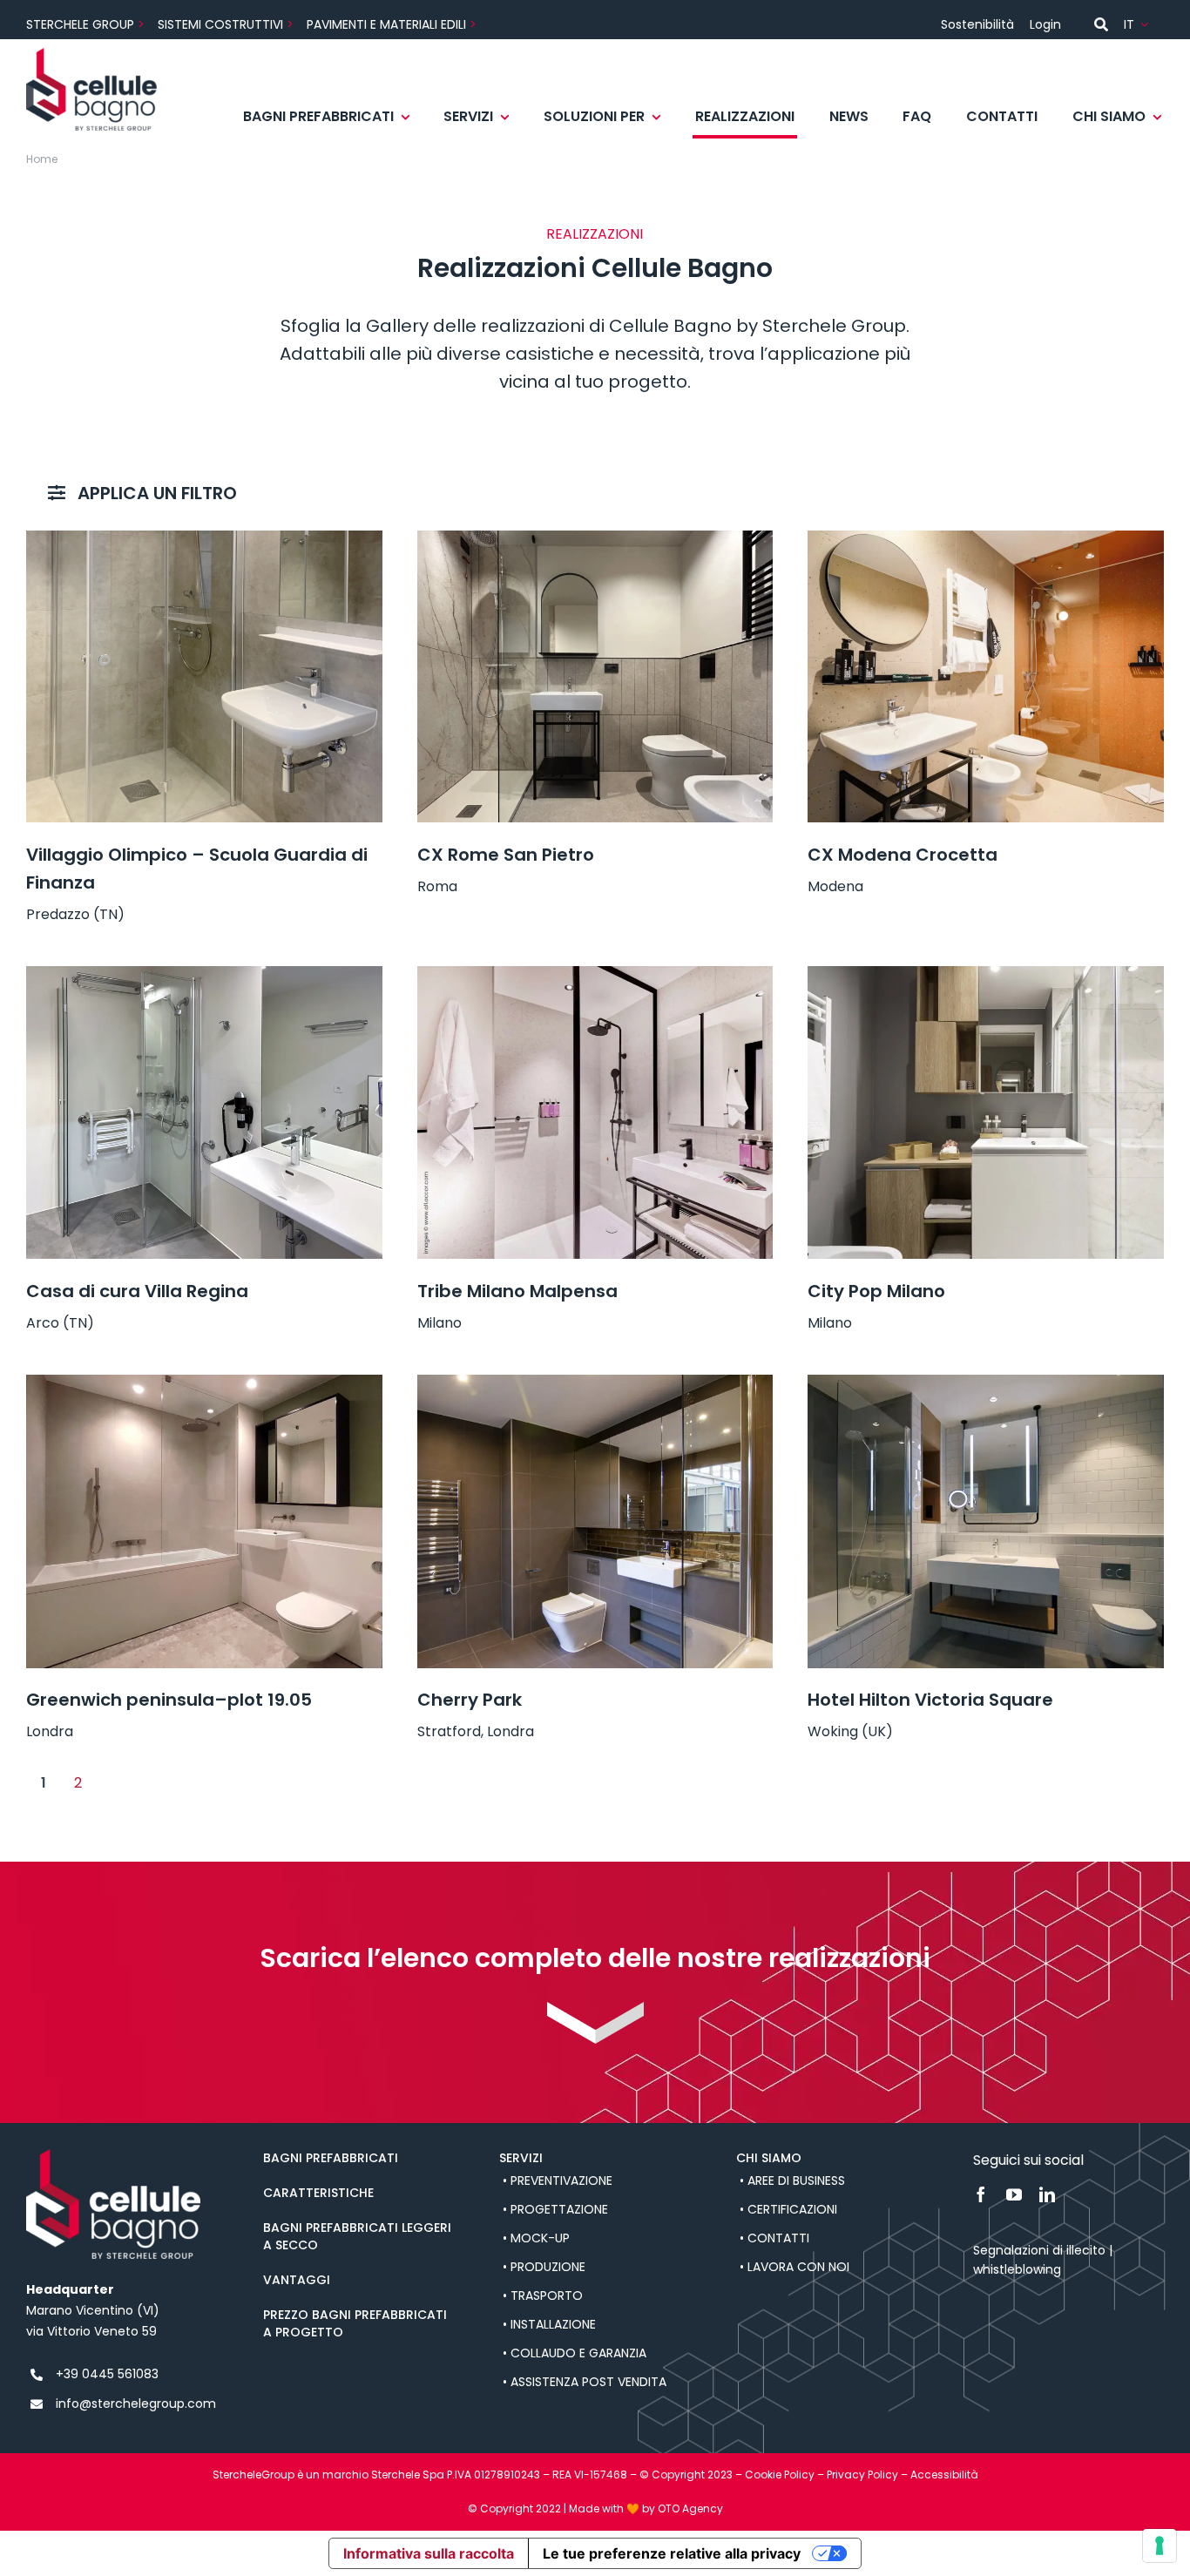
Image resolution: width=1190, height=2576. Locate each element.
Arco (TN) (60, 1323)
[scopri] (595, 2008)
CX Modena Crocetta (903, 855)
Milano (439, 1323)
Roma (437, 886)
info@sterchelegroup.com (136, 2404)
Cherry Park (470, 1700)
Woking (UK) (850, 1731)
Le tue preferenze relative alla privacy (672, 2553)
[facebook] (981, 2194)
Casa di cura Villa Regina (137, 1291)
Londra (50, 1731)
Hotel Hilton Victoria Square (930, 1700)
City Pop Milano (876, 1291)
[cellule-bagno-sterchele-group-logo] (91, 54)
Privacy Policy (862, 2475)
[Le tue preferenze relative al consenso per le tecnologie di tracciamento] (1160, 2546)
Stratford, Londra (476, 1731)
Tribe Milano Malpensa (517, 1291)
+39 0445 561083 (107, 2374)
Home (42, 159)
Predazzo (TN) (75, 914)
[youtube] (1014, 2194)
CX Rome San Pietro (506, 855)
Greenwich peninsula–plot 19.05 (169, 1700)
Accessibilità (944, 2475)
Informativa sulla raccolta (429, 2553)
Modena (835, 886)
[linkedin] (1047, 2194)
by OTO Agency (683, 2508)
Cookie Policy (780, 2475)
